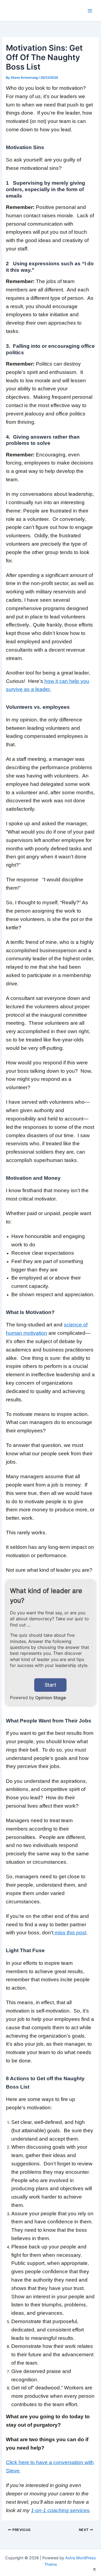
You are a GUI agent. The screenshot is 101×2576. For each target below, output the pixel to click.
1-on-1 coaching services (60, 2510)
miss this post (70, 1933)
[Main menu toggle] (90, 11)
